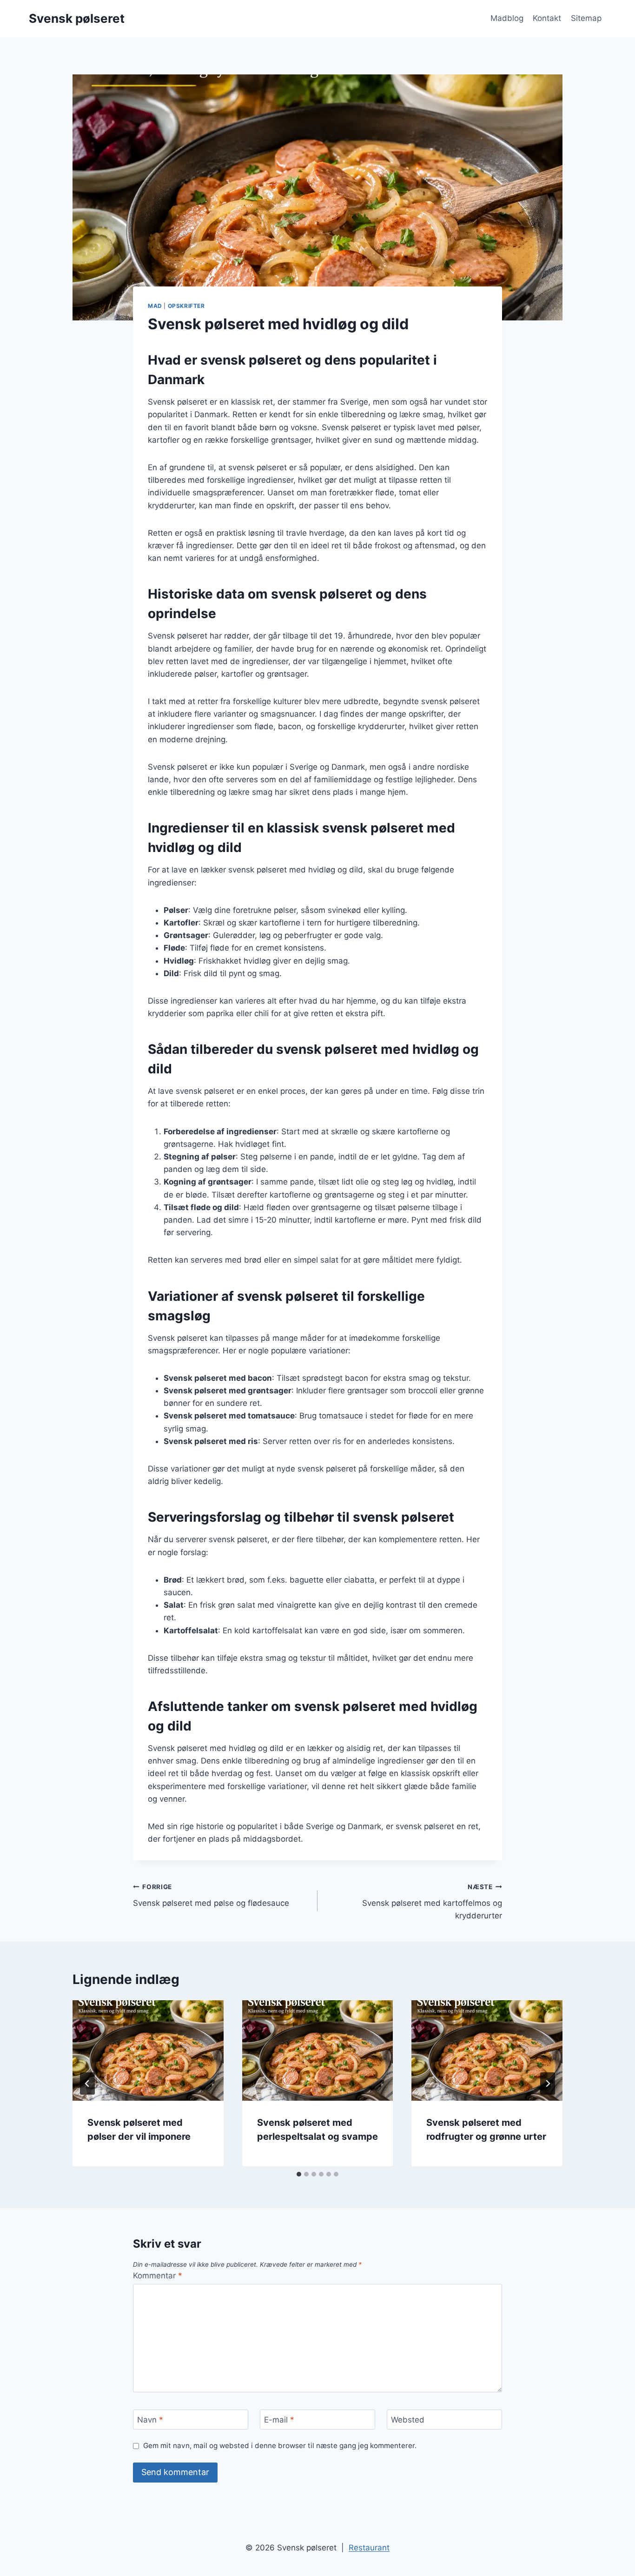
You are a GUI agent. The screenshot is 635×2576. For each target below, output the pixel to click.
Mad (155, 306)
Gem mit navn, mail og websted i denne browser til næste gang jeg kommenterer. (280, 2446)
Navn (150, 2420)
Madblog (507, 18)
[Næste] (548, 2083)
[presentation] (148, 2050)
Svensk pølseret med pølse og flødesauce (211, 1895)
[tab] (299, 2174)
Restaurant (369, 2548)
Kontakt (547, 18)
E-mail (279, 2420)
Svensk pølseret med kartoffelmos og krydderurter (432, 1902)
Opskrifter (186, 306)
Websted (408, 2420)
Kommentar (158, 2276)
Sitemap (586, 18)
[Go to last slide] (87, 2083)
